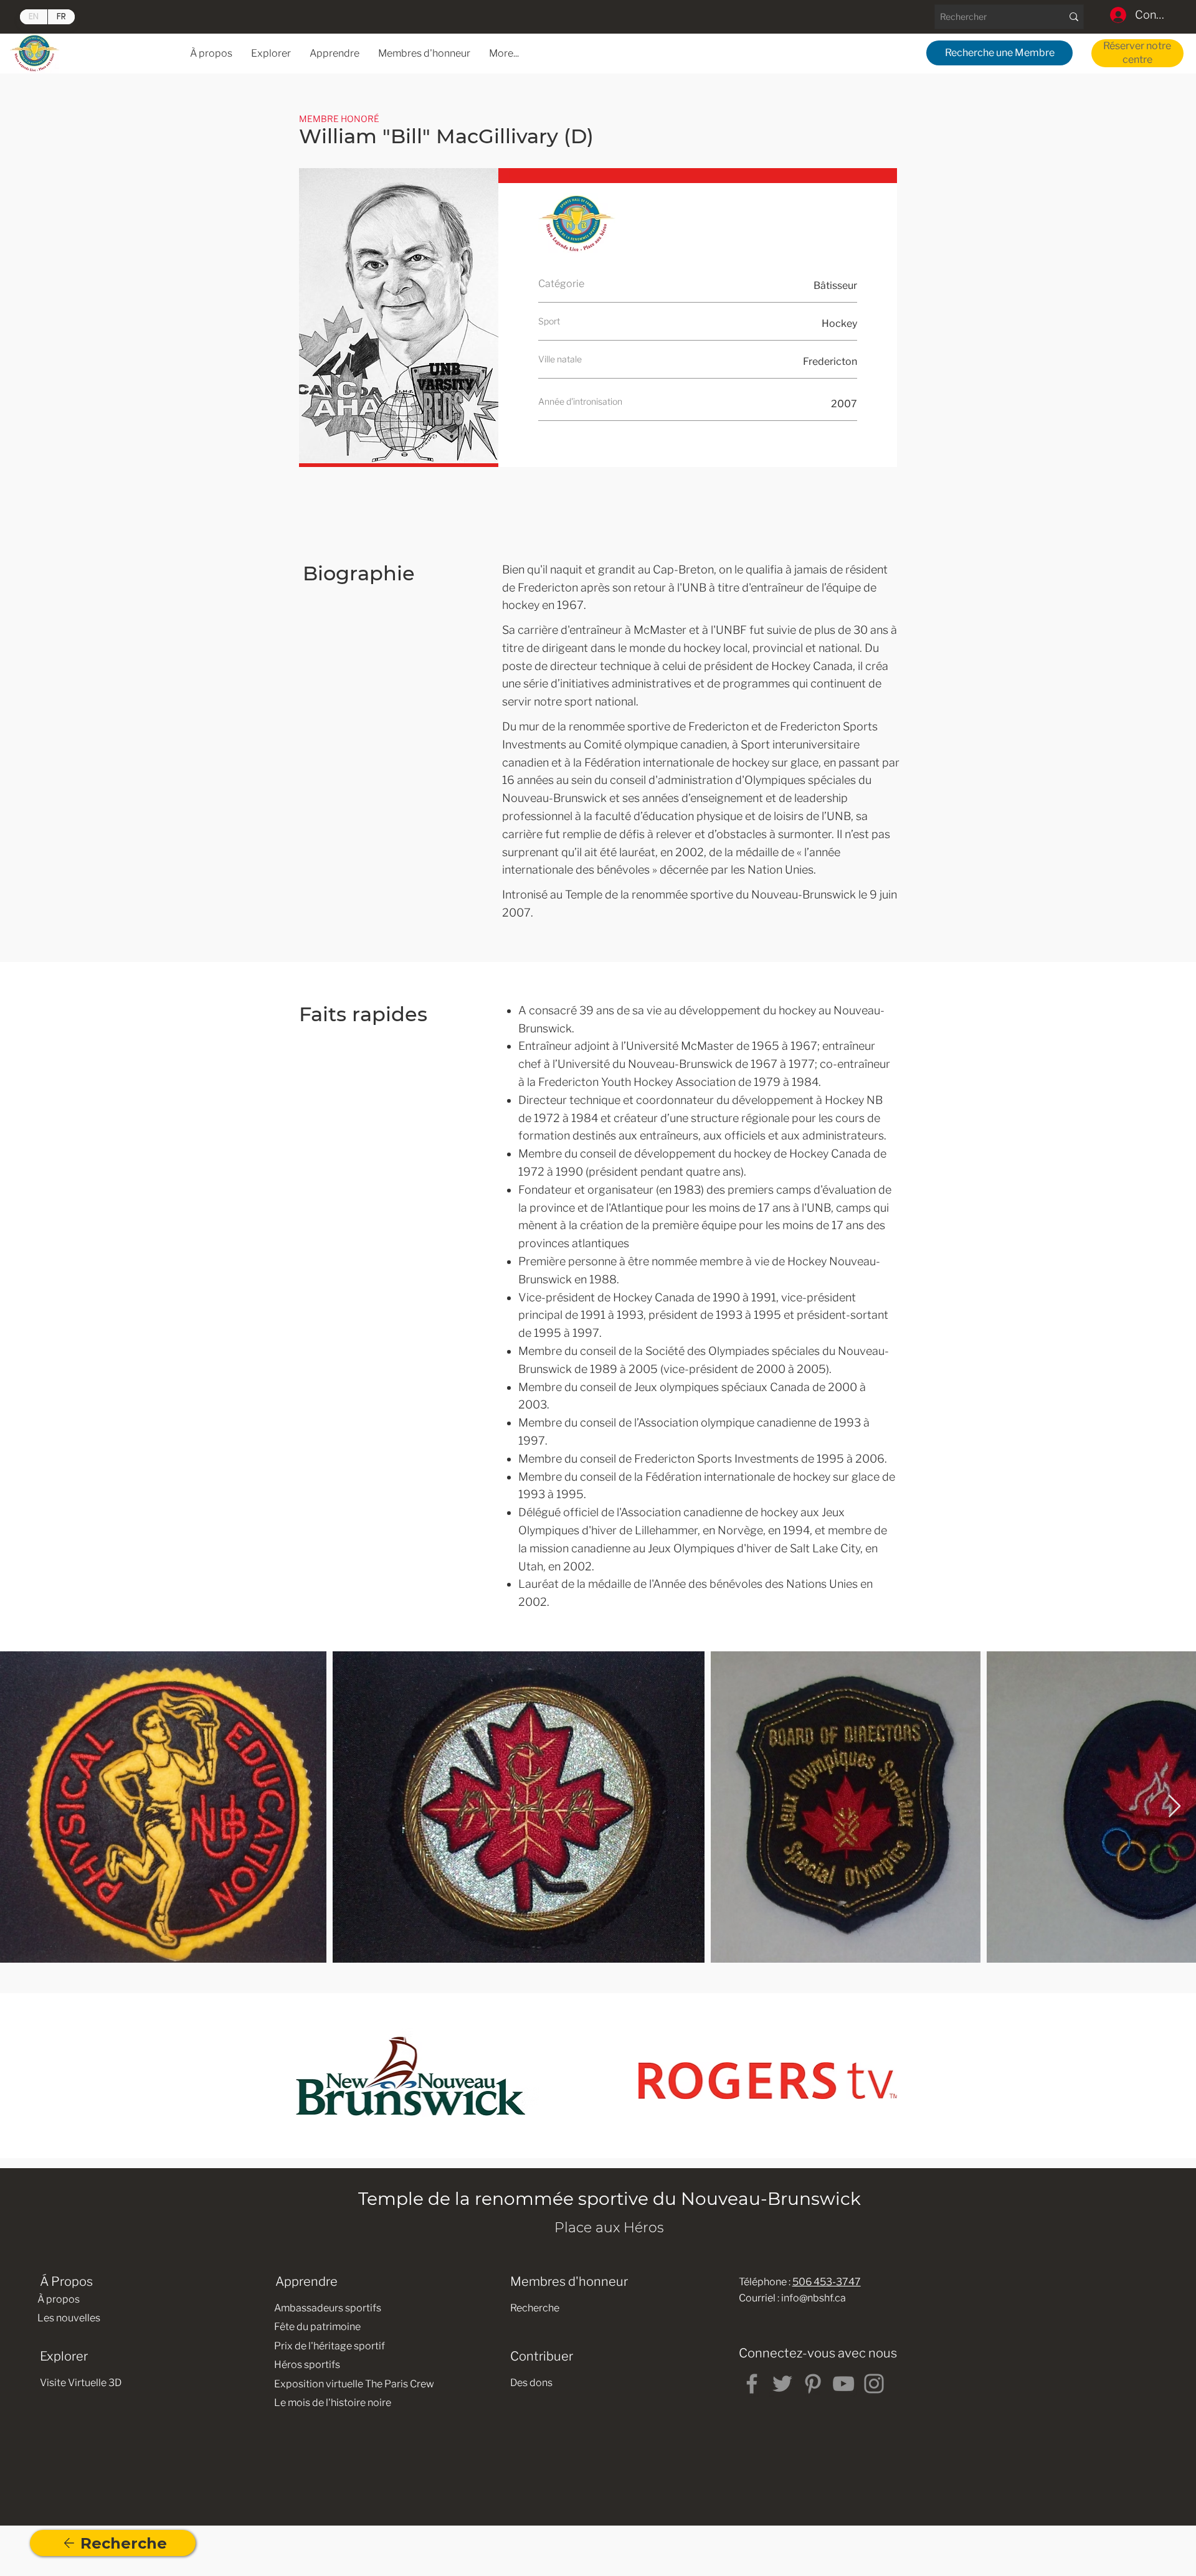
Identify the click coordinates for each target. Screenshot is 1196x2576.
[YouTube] (843, 2384)
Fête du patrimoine (317, 2327)
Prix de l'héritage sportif (330, 2346)
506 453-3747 (827, 2282)
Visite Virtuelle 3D (81, 2383)
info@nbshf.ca (814, 2298)
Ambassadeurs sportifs (328, 2308)
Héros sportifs (307, 2365)
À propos (59, 2299)
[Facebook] (752, 2384)
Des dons (531, 2383)
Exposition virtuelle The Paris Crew (354, 2384)
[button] (335, 53)
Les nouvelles (69, 2318)
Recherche (535, 2308)
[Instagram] (874, 2384)
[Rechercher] (1074, 17)
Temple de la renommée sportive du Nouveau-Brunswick (610, 2199)
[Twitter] (782, 2384)
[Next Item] (1175, 1807)
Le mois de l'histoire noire (333, 2403)
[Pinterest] (813, 2384)
